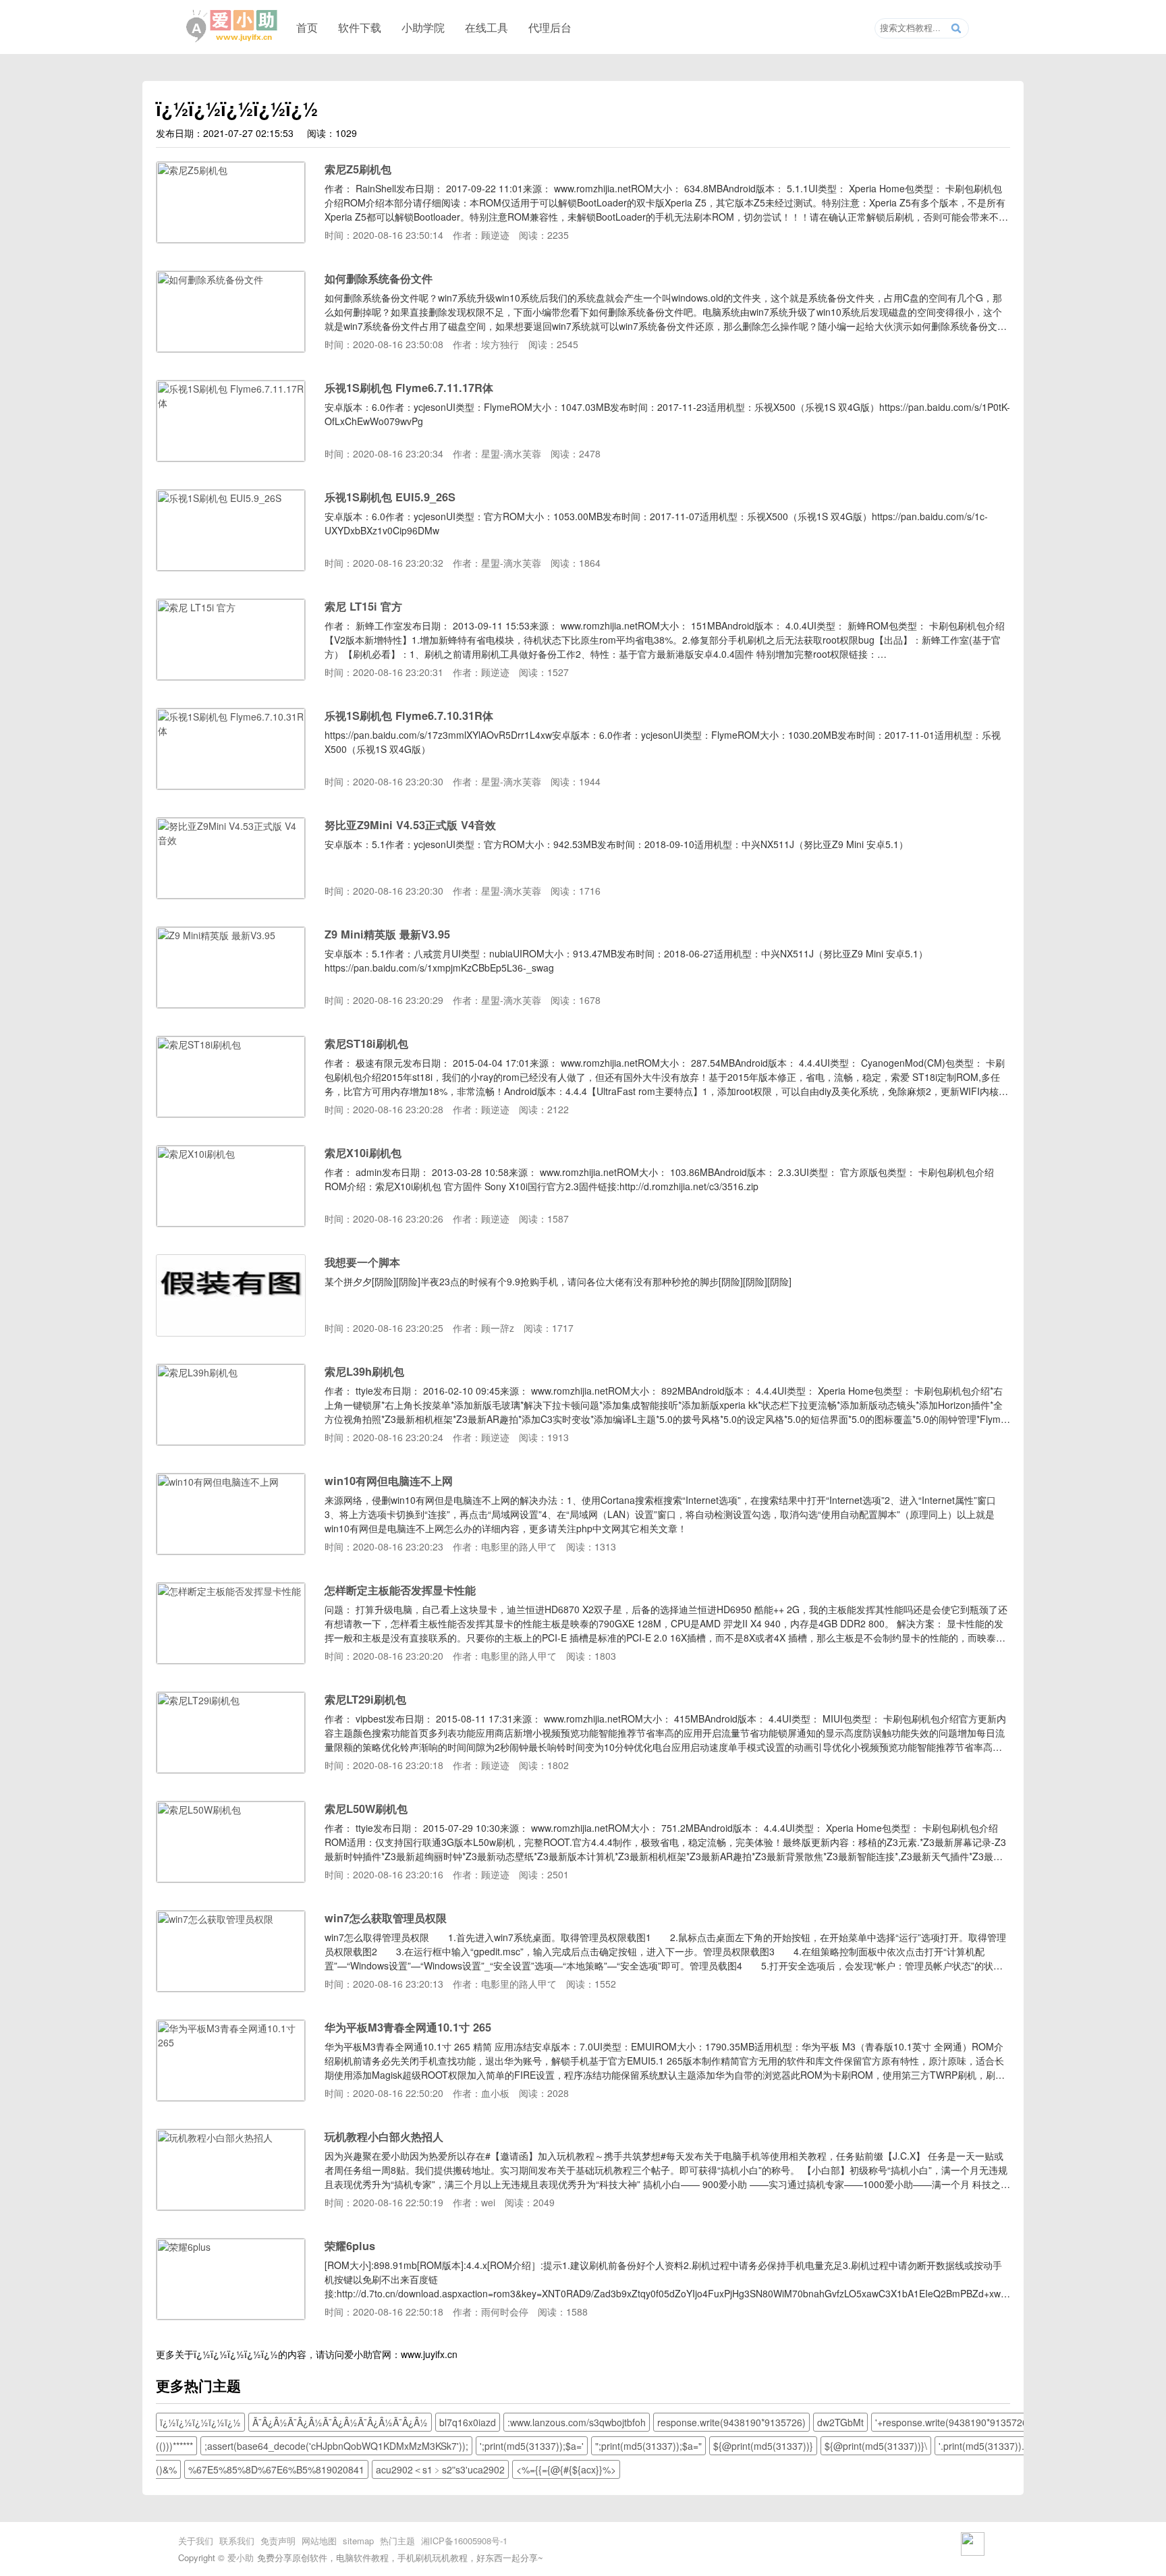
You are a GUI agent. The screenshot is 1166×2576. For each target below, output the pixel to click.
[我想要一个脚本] (231, 1332)
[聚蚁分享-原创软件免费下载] (232, 26)
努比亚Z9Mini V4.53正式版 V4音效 (410, 825)
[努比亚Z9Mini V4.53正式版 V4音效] (231, 895)
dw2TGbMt (840, 2422)
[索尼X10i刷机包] (231, 1223)
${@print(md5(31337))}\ (876, 2446)
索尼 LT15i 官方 (363, 606)
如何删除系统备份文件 (379, 278)
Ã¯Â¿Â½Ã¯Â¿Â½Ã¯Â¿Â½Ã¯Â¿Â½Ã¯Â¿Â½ (340, 2422)
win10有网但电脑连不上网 (389, 1481)
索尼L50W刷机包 (366, 1809)
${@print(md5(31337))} (763, 2446)
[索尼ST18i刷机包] (231, 1113)
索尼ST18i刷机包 (366, 1043)
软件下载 (360, 27)
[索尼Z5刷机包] (231, 239)
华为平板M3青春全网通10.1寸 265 (408, 2027)
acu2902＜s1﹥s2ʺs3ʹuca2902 (440, 2469)
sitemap (358, 2541)
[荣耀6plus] (231, 2316)
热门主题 (397, 2541)
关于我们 (196, 2541)
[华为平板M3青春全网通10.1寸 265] (231, 2097)
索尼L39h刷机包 (364, 1371)
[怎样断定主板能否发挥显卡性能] (231, 1660)
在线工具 (487, 27)
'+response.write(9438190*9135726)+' (957, 2422)
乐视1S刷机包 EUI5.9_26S (390, 497)
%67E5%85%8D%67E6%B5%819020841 (276, 2469)
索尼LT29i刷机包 (365, 1699)
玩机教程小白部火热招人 (384, 2136)
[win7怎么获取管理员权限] (231, 1988)
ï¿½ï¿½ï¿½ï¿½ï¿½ (236, 2354)
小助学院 (423, 27)
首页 (307, 27)
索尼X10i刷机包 (363, 1153)
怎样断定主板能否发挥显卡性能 (400, 1590)
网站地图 (319, 2541)
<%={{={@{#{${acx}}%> (566, 2469)
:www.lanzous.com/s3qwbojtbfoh (577, 2422)
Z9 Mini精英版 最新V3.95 (387, 934)
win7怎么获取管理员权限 (386, 1918)
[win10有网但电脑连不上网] (231, 1550)
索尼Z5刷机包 (358, 169)
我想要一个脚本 (362, 1262)
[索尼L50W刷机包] (231, 1878)
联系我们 (237, 2541)
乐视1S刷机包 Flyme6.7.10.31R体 (409, 716)
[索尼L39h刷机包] (231, 1441)
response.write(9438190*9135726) (731, 2422)
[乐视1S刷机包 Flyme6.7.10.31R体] (231, 785)
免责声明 (278, 2541)
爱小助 (241, 2557)
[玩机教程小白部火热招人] (231, 2206)
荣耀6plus (350, 2246)
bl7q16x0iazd (468, 2422)
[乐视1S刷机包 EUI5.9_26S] (231, 567)
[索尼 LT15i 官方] (231, 676)
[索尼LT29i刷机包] (231, 1769)
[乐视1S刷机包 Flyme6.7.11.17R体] (231, 457)
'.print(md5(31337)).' (982, 2446)
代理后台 (550, 27)
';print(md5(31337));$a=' (532, 2446)
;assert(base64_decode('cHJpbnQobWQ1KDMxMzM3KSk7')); (336, 2446)
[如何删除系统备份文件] (231, 348)
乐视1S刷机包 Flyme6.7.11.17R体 (409, 388)
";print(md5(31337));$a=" (648, 2446)
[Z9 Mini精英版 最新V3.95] (231, 1004)
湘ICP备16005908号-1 (464, 2541)
